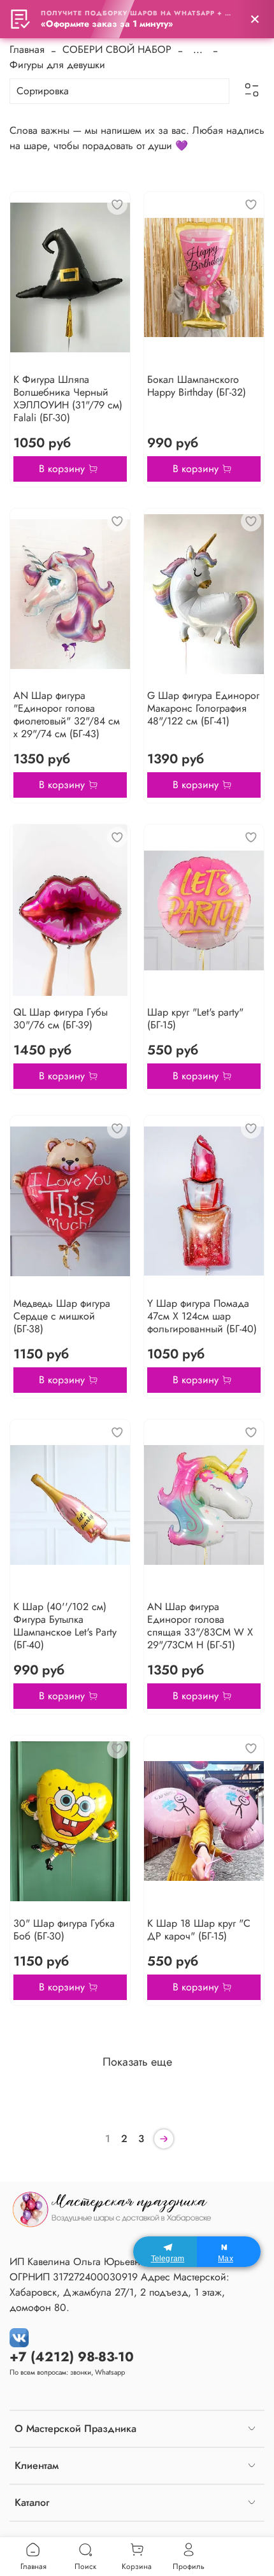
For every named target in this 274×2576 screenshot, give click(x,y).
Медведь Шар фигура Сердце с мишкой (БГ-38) (62, 1316)
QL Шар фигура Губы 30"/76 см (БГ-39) (61, 1018)
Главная (27, 49)
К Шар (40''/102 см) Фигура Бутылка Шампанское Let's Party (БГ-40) (65, 1626)
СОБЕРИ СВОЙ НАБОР (117, 49)
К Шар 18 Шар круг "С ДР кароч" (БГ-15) (199, 1930)
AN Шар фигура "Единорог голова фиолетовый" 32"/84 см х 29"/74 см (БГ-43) (67, 715)
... (198, 50)
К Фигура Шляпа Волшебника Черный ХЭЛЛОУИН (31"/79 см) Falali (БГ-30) (68, 399)
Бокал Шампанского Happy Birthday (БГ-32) (197, 386)
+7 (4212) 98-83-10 (72, 2357)
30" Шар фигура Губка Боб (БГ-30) (64, 1930)
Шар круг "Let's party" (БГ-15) (195, 1018)
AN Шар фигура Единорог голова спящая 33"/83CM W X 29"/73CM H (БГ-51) (200, 1626)
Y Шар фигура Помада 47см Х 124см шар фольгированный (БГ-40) (202, 1316)
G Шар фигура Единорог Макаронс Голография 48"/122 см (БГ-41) (203, 708)
